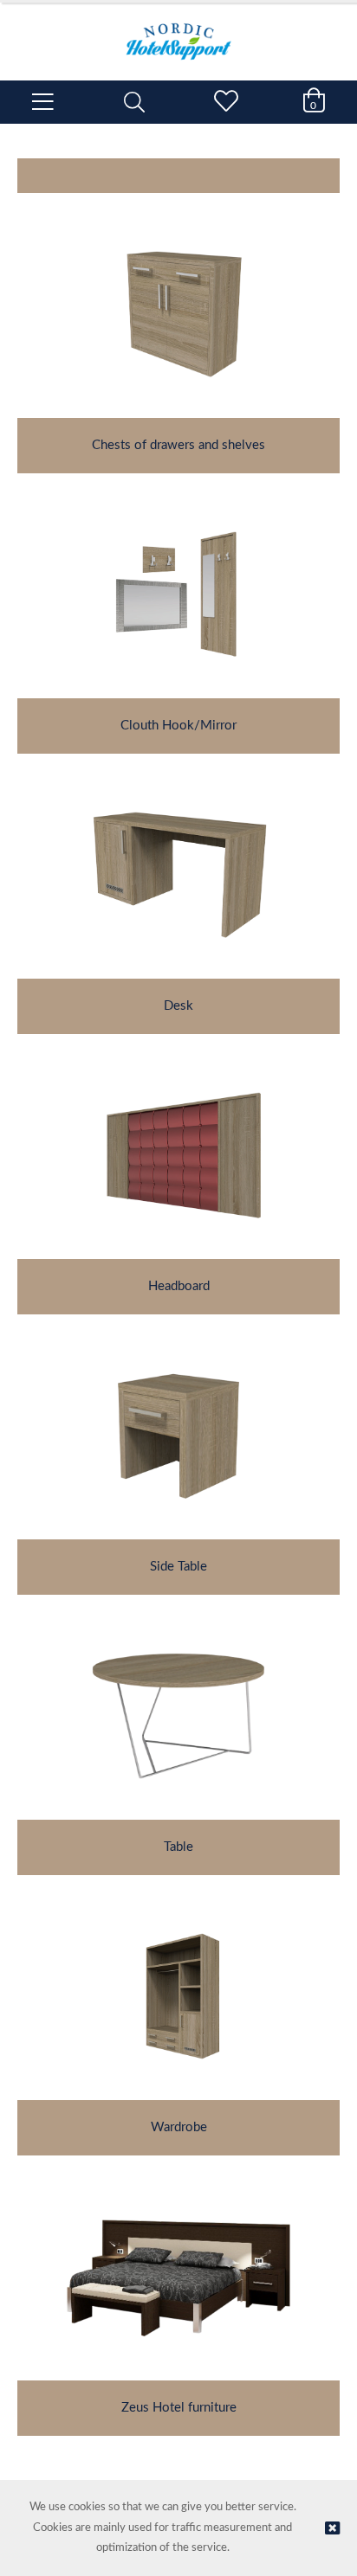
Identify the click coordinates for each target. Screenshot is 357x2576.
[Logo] (178, 33)
